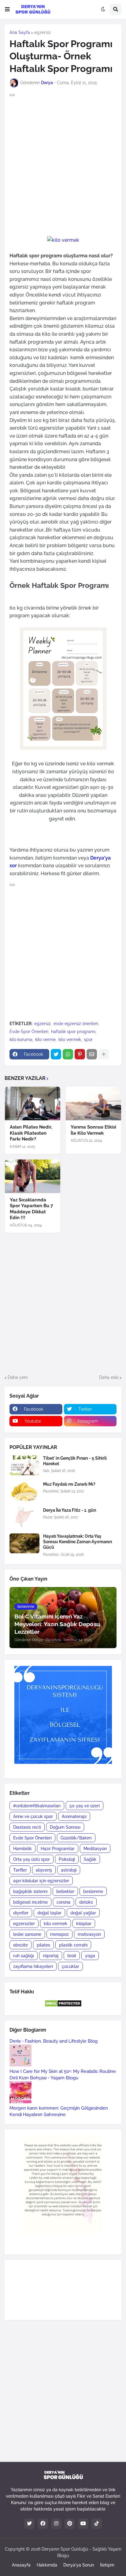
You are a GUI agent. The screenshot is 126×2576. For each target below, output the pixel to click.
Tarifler (20, 1870)
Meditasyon (95, 1849)
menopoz (59, 1934)
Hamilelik (22, 1849)
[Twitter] (56, 1054)
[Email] (92, 1054)
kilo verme (45, 1040)
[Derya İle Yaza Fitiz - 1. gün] (24, 1517)
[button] (7, 9)
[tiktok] (97, 2524)
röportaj (51, 1956)
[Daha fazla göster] (104, 1054)
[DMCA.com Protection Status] (63, 2006)
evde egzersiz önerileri (76, 1024)
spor (88, 1040)
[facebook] (43, 2524)
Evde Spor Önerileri (29, 1032)
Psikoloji (67, 1859)
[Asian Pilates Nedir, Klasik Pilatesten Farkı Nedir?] (33, 1103)
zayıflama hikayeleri (33, 1966)
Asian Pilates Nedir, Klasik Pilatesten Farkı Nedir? (31, 1133)
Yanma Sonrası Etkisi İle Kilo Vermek (93, 1130)
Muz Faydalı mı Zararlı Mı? (69, 1484)
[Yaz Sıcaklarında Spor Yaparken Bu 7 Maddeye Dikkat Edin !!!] (33, 1176)
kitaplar (84, 1924)
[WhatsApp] (68, 1054)
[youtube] (83, 2524)
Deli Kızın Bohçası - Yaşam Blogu (44, 2078)
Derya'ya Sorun (79, 2565)
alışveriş (44, 1870)
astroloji (69, 1870)
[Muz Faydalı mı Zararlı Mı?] (24, 1491)
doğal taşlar (49, 1913)
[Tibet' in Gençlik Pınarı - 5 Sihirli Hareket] (24, 1465)
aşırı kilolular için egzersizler (41, 1881)
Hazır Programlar (58, 1849)
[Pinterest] (80, 1054)
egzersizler (24, 1924)
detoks (86, 1902)
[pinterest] (70, 2524)
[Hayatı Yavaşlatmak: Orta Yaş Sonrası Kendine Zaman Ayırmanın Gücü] (24, 1543)
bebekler (65, 1891)
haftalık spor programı (73, 1032)
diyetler (21, 1913)
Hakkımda (47, 2565)
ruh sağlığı (24, 1956)
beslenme (93, 1891)
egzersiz (43, 32)
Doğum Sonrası (65, 1827)
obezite (20, 1945)
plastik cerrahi (73, 1945)
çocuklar (70, 1966)
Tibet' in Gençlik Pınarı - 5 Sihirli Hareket (75, 1461)
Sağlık (90, 1859)
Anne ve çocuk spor (33, 1816)
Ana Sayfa (20, 32)
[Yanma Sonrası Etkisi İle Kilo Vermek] (93, 1103)
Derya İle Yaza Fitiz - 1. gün (70, 1510)
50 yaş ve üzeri (85, 1806)
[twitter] (29, 2524)
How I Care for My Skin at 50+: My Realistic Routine (63, 2071)
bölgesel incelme (30, 1902)
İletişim (107, 2565)
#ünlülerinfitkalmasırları (37, 1806)
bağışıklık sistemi (30, 1891)
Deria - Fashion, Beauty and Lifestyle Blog (54, 2041)
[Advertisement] (63, 164)
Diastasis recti (27, 1827)
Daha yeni (18, 1377)
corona (63, 1902)
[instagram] (56, 2524)
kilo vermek (70, 1040)
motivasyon (89, 1934)
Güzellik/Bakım (76, 1838)
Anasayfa (21, 2565)
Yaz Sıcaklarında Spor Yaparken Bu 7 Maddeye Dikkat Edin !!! (31, 1209)
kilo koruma (21, 1040)
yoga (90, 1956)
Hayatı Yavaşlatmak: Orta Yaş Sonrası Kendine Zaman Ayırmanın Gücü (78, 1542)
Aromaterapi (74, 1816)
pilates (43, 1945)
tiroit (72, 1956)
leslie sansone (27, 1934)
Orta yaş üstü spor (31, 1859)
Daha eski (109, 1377)
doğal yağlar (83, 1913)
